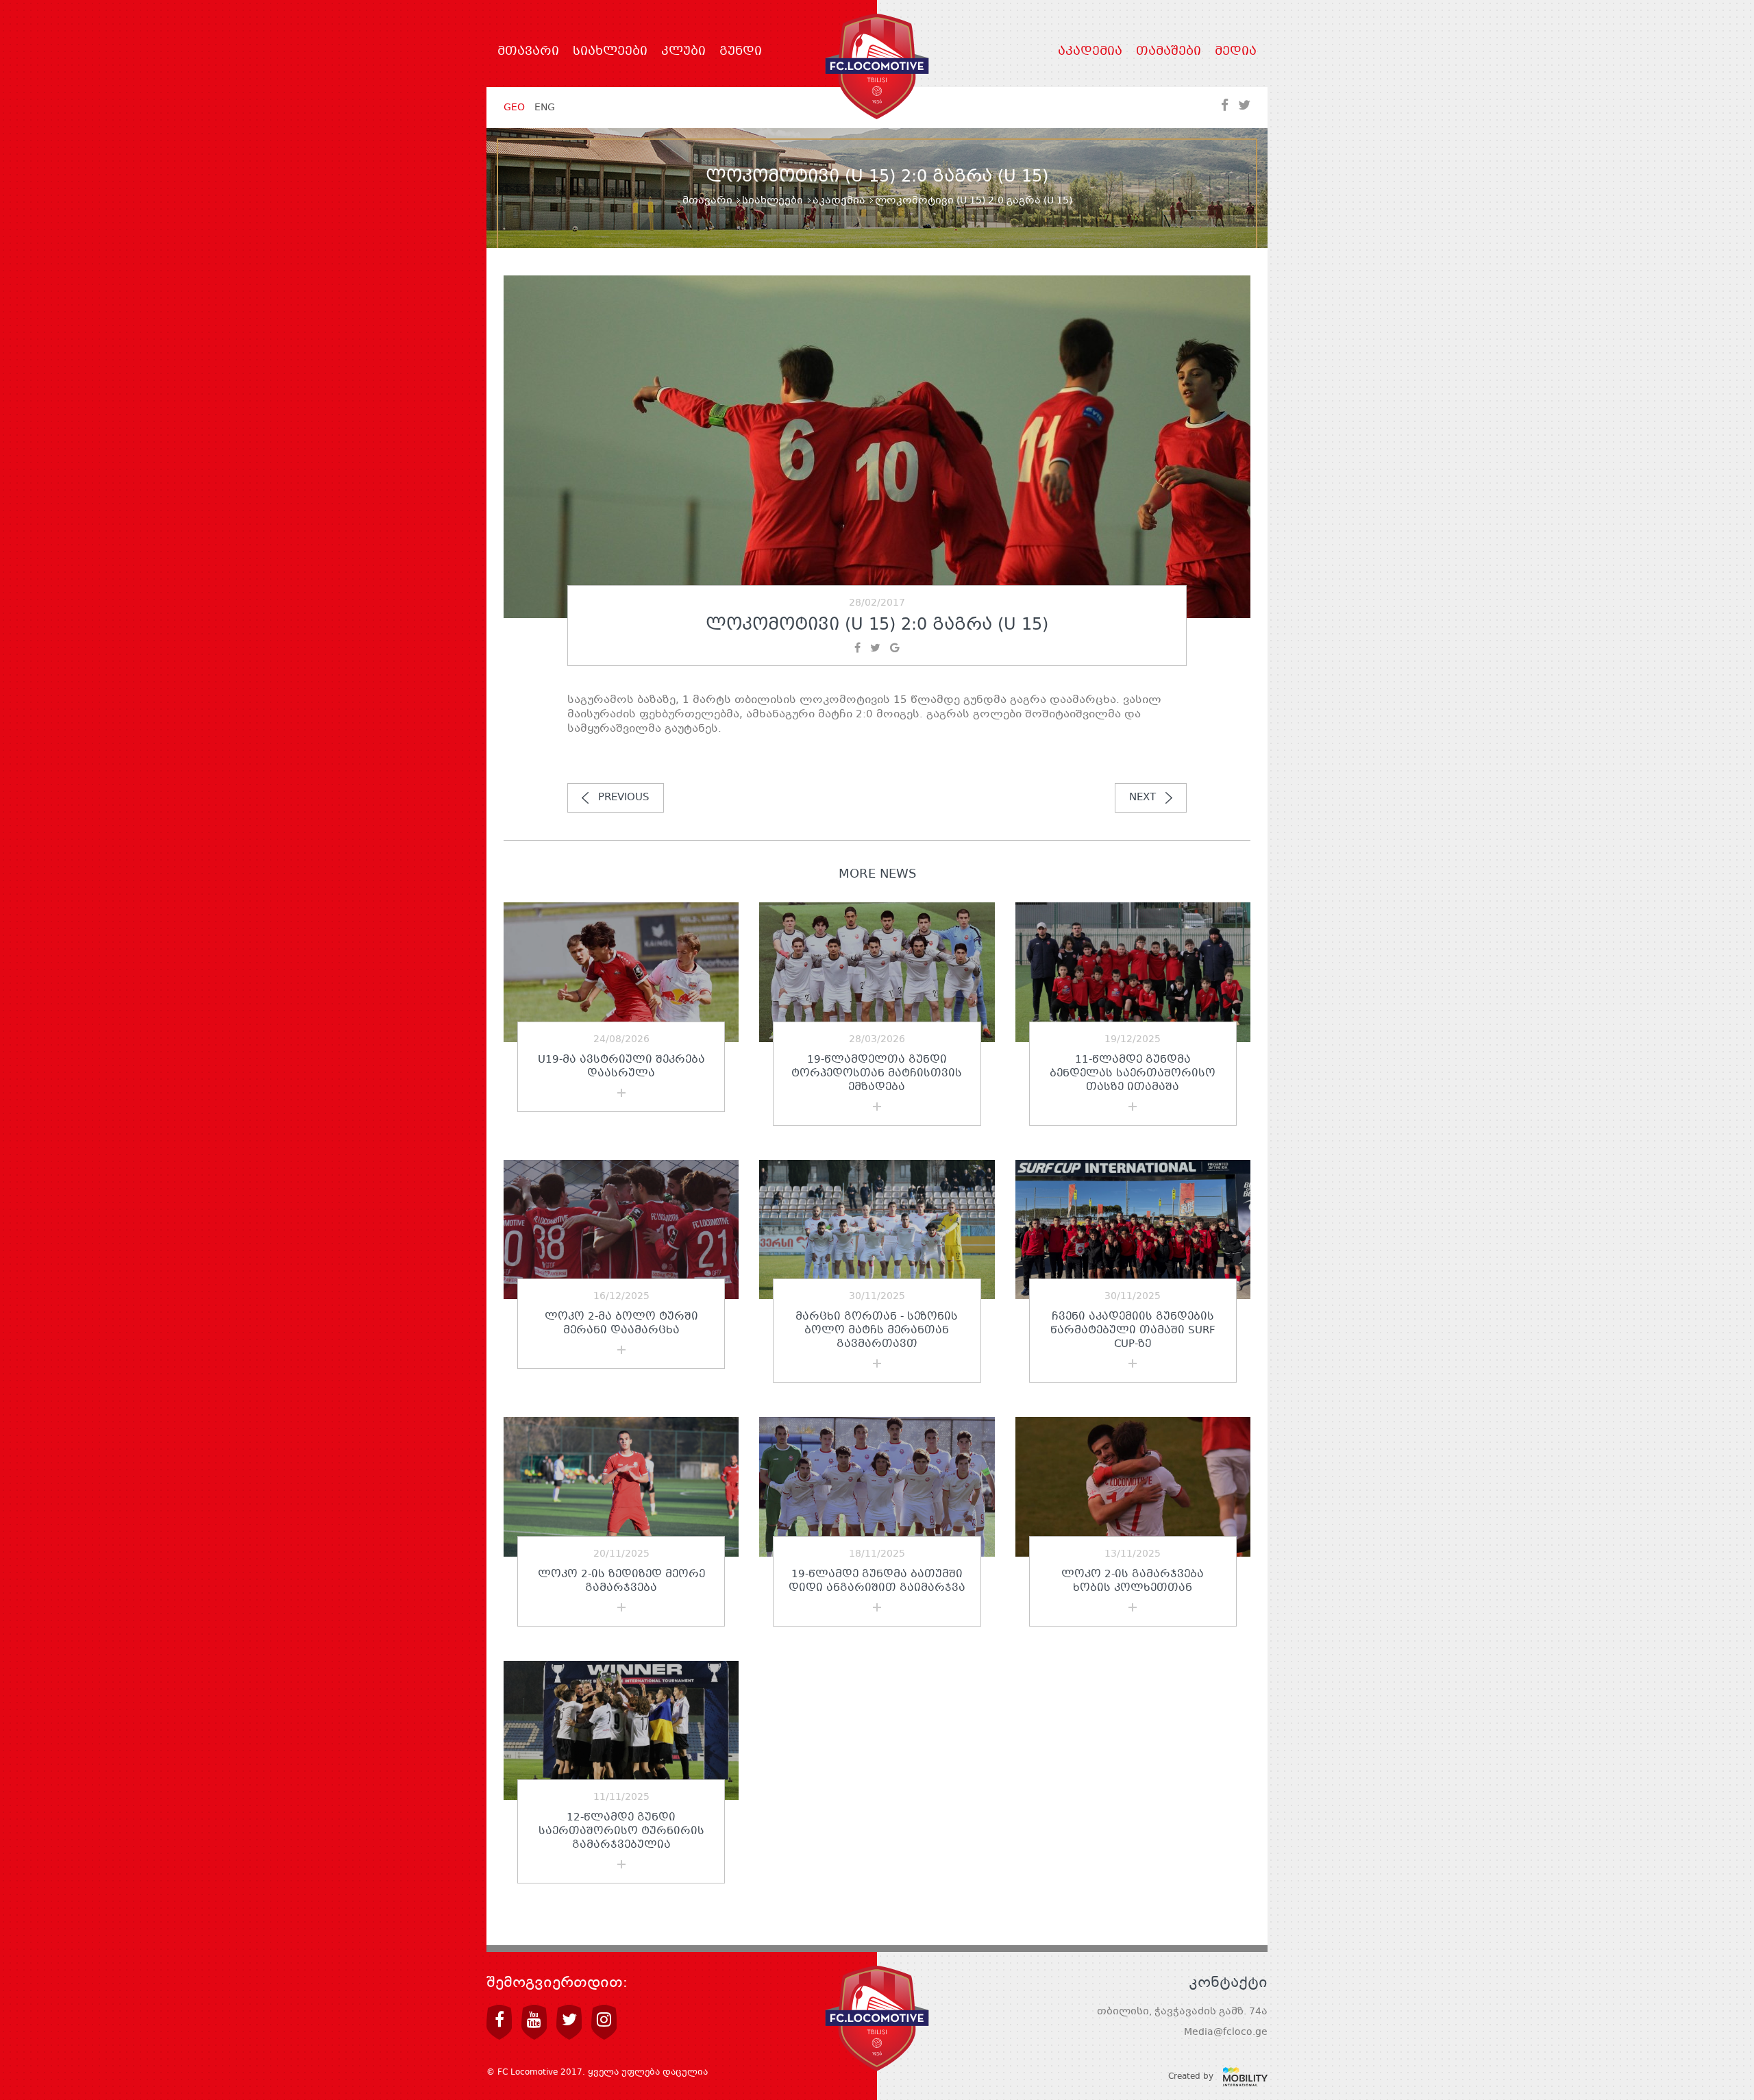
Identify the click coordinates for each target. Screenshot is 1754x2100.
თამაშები (1169, 52)
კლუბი (683, 52)
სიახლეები (610, 52)
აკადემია (1090, 52)
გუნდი (741, 52)
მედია (1236, 52)
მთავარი (528, 52)
